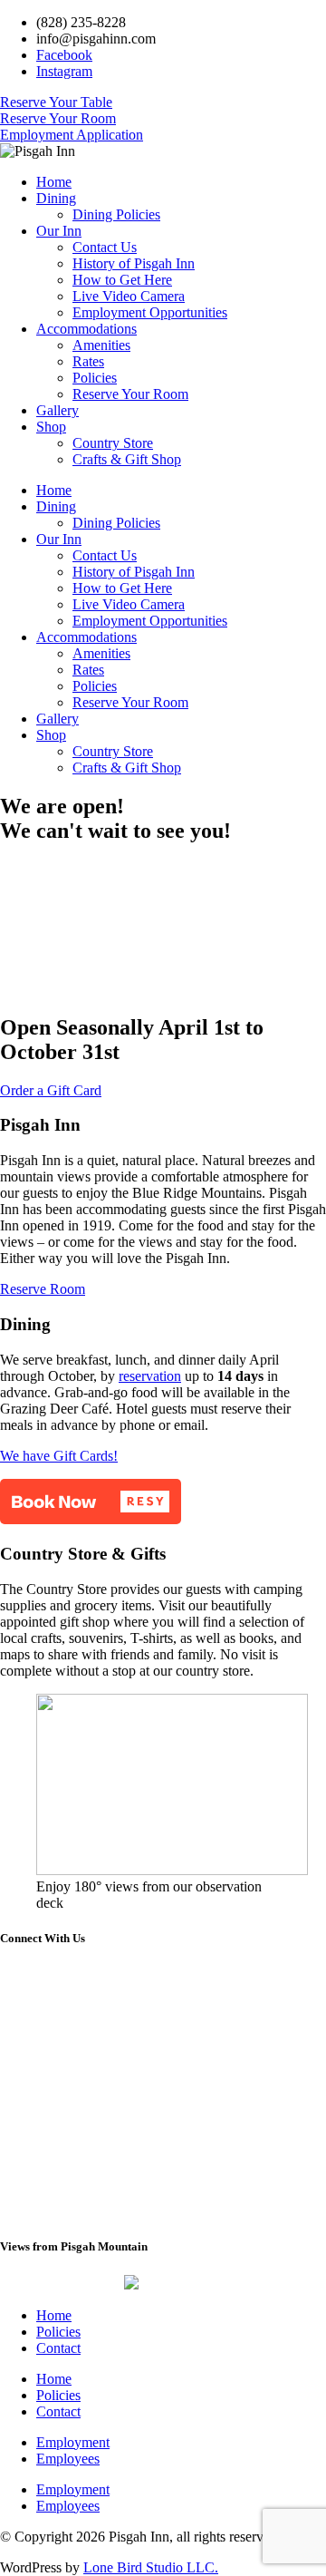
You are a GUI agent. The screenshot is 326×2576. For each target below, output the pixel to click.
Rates (88, 361)
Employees (68, 2459)
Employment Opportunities (150, 312)
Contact (58, 2348)
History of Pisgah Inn (134, 263)
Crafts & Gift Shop (127, 459)
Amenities (101, 345)
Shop (51, 427)
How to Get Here (122, 280)
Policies (95, 378)
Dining (56, 198)
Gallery (58, 410)
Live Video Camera (129, 296)
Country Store (113, 443)
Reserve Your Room (130, 394)
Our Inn (59, 231)
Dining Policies (116, 214)
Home (54, 182)
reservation (150, 1376)
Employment (73, 2442)
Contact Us (105, 247)
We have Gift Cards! (59, 1456)
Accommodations (86, 329)
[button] (91, 1502)
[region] (163, 929)
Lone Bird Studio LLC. (151, 2567)
